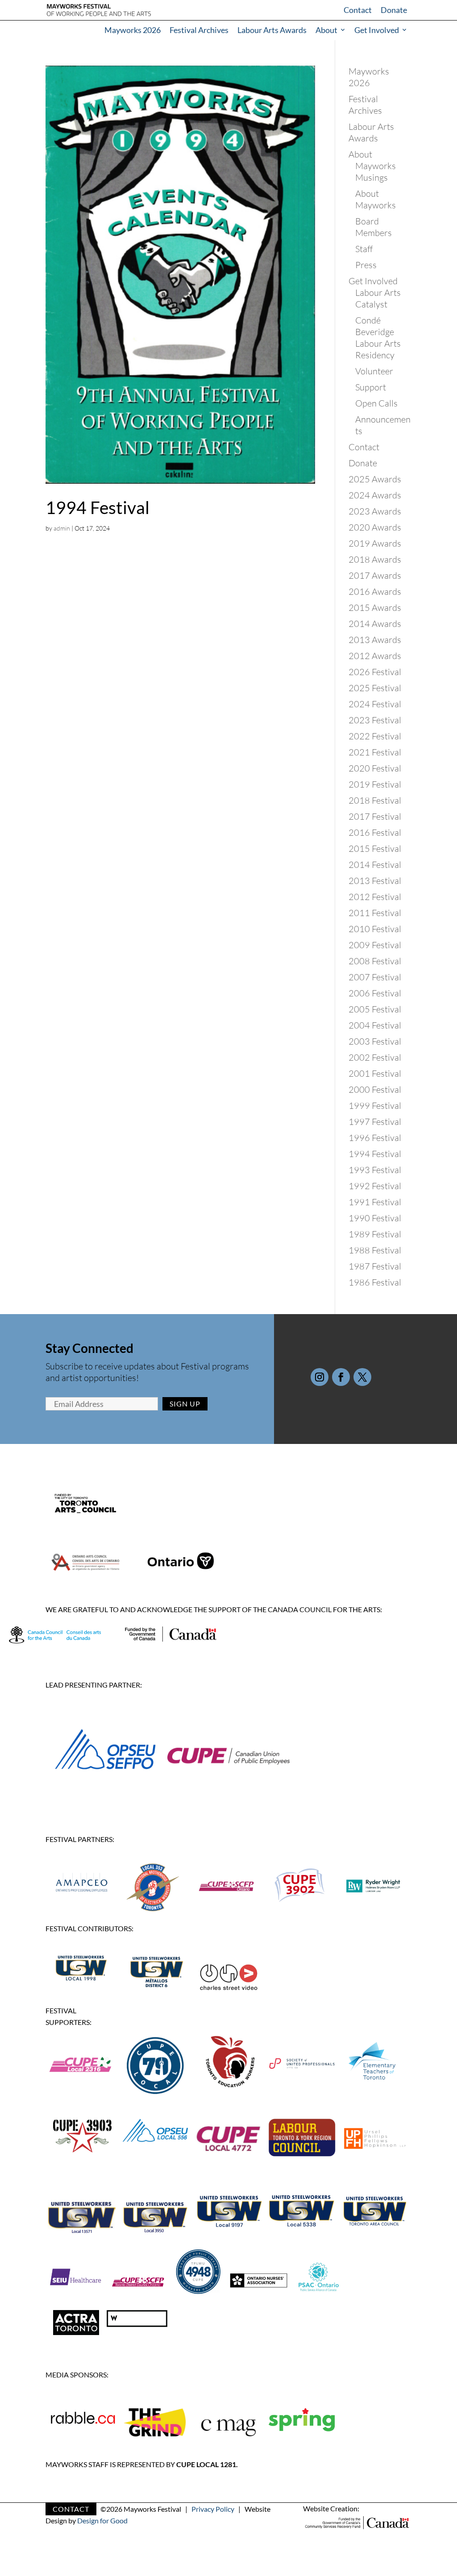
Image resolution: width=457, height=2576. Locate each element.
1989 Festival (375, 1234)
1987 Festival (375, 1266)
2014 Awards (375, 624)
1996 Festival (375, 1138)
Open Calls (376, 403)
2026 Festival (375, 672)
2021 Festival (375, 752)
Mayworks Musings (376, 172)
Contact (358, 10)
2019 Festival (375, 784)
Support (371, 387)
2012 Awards (375, 656)
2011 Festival (375, 913)
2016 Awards (375, 591)
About (326, 30)
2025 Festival (375, 688)
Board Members (374, 227)
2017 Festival (375, 816)
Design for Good (102, 2520)
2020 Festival (375, 768)
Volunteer (374, 371)
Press (366, 265)
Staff (364, 249)
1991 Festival (375, 1202)
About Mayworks (376, 199)
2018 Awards (375, 559)
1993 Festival (375, 1170)
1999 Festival (375, 1105)
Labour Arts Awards (272, 30)
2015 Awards (375, 608)
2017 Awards (375, 575)
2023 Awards (375, 511)
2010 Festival (375, 929)
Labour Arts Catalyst (378, 298)
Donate (394, 10)
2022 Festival (375, 736)
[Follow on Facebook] (341, 1377)
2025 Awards (375, 479)
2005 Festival (375, 1009)
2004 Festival (375, 1025)
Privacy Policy (213, 2509)
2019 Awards (375, 543)
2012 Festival (375, 897)
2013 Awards (375, 640)
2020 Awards (375, 527)
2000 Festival (375, 1089)
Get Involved (377, 30)
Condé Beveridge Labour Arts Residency (378, 338)
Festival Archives (199, 30)
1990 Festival (375, 1218)
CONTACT (71, 2509)
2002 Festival (375, 1057)
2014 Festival (375, 865)
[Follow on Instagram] (320, 1377)
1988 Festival (375, 1250)
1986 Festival (375, 1282)
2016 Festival (375, 832)
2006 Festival (375, 993)
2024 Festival (375, 704)
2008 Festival (375, 961)
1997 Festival (375, 1122)
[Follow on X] (362, 1377)
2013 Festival (375, 881)
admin (62, 528)
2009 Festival (375, 945)
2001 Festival (375, 1073)
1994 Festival (98, 507)
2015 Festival (375, 848)
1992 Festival (375, 1186)
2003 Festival (375, 1041)
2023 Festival (375, 720)
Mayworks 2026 (133, 30)
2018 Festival (375, 800)
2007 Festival (375, 977)
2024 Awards (375, 495)
